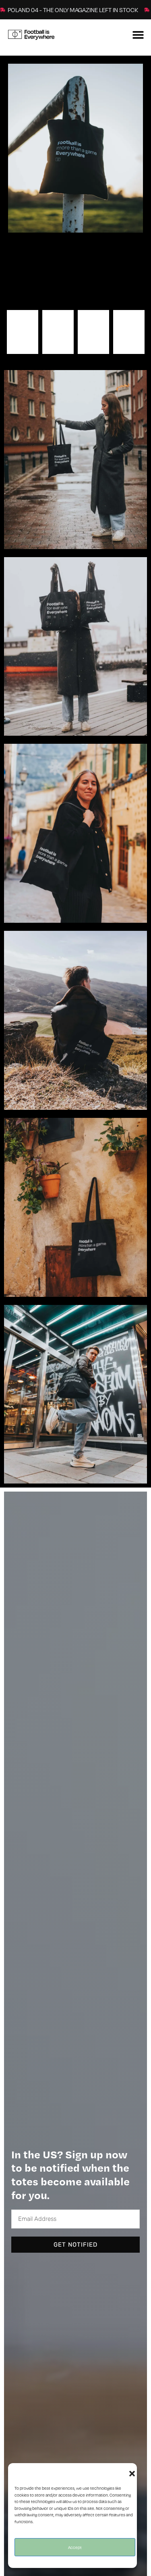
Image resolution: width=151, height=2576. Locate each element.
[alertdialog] (75, 10)
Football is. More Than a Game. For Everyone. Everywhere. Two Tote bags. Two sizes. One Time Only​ (71, 273)
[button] (132, 2473)
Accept (75, 2547)
